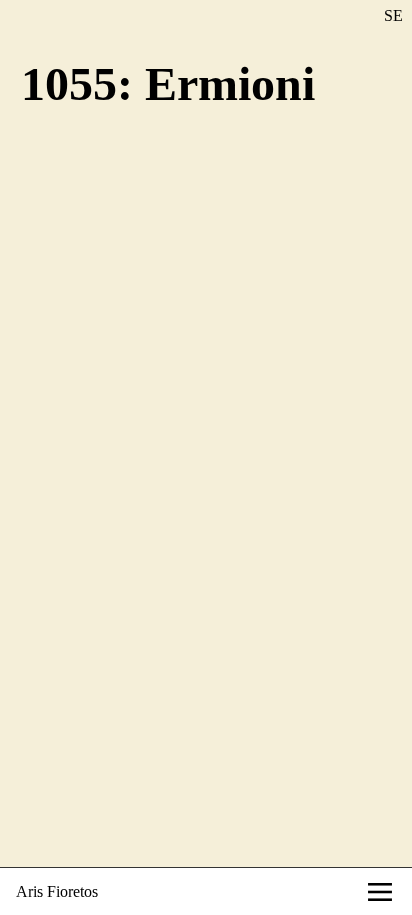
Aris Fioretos (57, 891)
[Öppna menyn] (380, 892)
